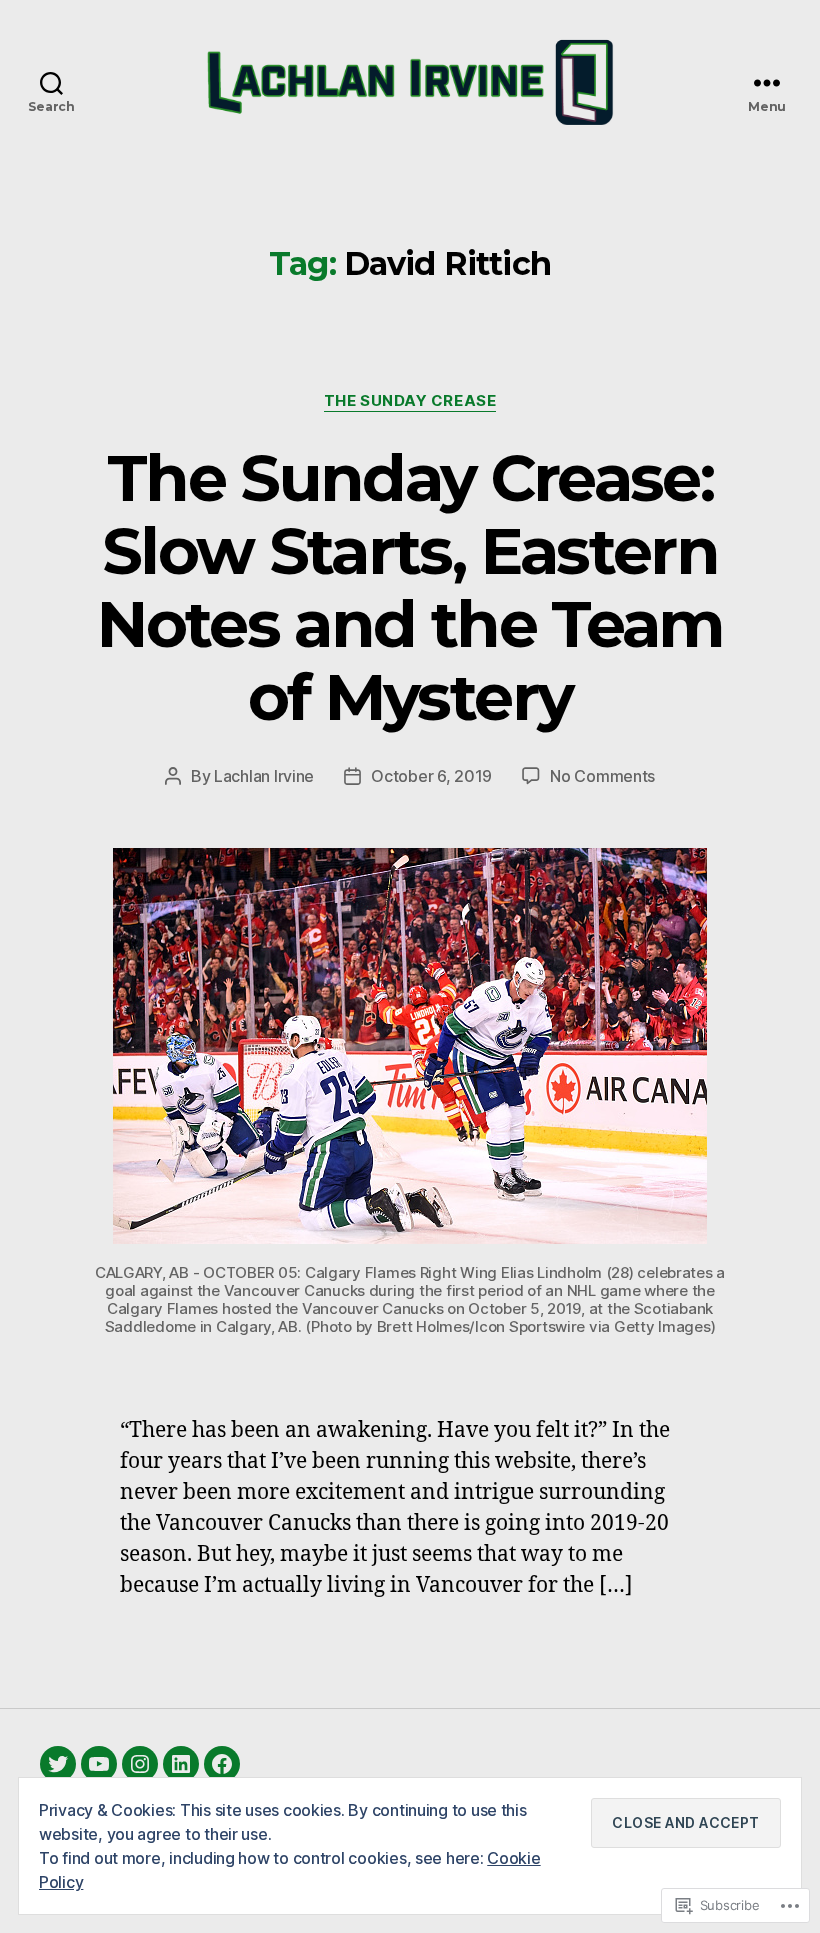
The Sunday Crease (410, 401)
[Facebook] (222, 1764)
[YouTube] (99, 1764)
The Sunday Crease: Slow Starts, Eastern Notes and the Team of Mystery (409, 587)
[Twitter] (58, 1764)
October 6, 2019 (431, 776)
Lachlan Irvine (264, 776)
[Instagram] (140, 1764)
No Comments (602, 776)
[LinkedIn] (181, 1764)
